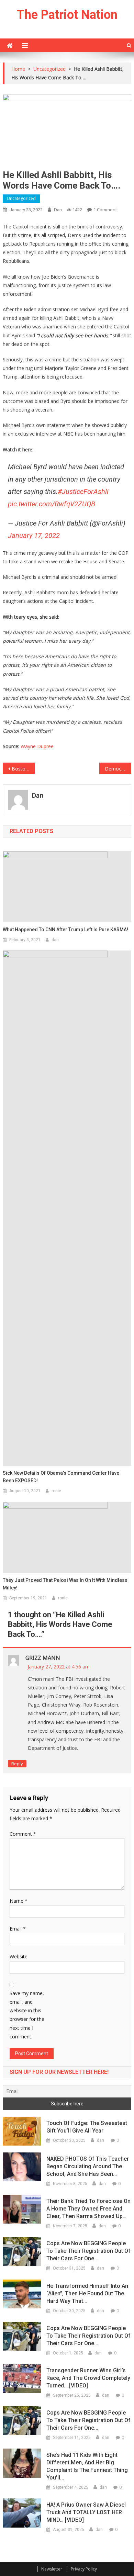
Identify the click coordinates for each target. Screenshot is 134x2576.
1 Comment (105, 210)
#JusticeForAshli (83, 492)
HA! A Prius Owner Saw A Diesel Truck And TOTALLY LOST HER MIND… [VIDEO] (86, 2512)
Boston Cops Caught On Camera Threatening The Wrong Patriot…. (23, 769)
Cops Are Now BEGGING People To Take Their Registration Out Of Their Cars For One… (88, 2251)
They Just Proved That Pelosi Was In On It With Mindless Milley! (65, 1584)
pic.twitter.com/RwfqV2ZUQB (52, 504)
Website (19, 1956)
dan (58, 210)
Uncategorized (21, 198)
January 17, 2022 (34, 536)
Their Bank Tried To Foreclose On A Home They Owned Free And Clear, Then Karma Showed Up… (88, 2209)
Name (19, 1901)
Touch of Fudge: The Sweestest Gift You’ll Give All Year (87, 2127)
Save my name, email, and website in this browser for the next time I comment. (27, 2015)
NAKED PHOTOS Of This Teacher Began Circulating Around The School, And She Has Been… (88, 2166)
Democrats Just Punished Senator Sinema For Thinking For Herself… (118, 769)
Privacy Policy (84, 2569)
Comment (23, 1834)
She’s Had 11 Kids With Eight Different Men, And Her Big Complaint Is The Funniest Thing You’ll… (87, 2466)
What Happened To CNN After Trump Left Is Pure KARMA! (65, 930)
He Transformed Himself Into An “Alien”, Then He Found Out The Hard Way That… (87, 2293)
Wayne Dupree (37, 746)
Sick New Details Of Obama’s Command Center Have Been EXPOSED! (61, 1477)
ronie (56, 1491)
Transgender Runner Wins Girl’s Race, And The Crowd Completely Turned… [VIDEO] (88, 2378)
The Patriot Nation (67, 15)
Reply (17, 1764)
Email (18, 1929)
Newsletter (52, 2569)
